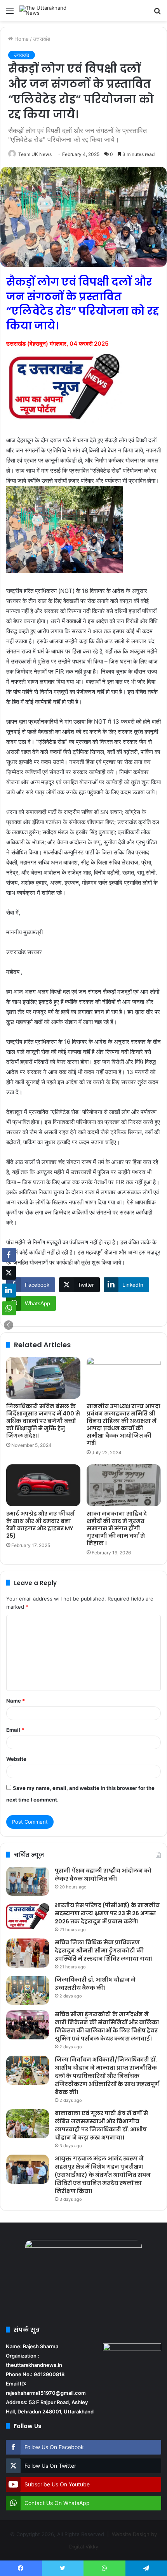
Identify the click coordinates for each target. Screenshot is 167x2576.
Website (16, 1759)
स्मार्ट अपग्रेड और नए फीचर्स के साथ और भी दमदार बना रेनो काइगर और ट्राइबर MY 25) (40, 1525)
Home (21, 39)
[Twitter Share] (9, 1273)
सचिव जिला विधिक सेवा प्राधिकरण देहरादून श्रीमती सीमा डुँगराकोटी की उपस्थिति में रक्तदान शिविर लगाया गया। (104, 1951)
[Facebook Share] (9, 1255)
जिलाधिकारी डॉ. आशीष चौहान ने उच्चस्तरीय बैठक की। (95, 1984)
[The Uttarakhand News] (50, 10)
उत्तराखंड (42, 39)
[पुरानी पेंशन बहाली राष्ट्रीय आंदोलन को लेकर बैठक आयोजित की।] (28, 1881)
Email (15, 1730)
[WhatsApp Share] (9, 1308)
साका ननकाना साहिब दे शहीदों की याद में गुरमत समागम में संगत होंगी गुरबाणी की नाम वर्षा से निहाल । (117, 1528)
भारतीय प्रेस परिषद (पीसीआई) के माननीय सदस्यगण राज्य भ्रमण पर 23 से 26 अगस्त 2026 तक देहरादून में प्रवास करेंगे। (107, 1913)
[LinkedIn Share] (9, 1291)
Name (16, 1701)
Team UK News (35, 154)
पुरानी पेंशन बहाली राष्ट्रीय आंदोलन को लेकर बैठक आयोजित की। (103, 1875)
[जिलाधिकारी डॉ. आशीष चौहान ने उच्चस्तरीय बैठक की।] (28, 1990)
